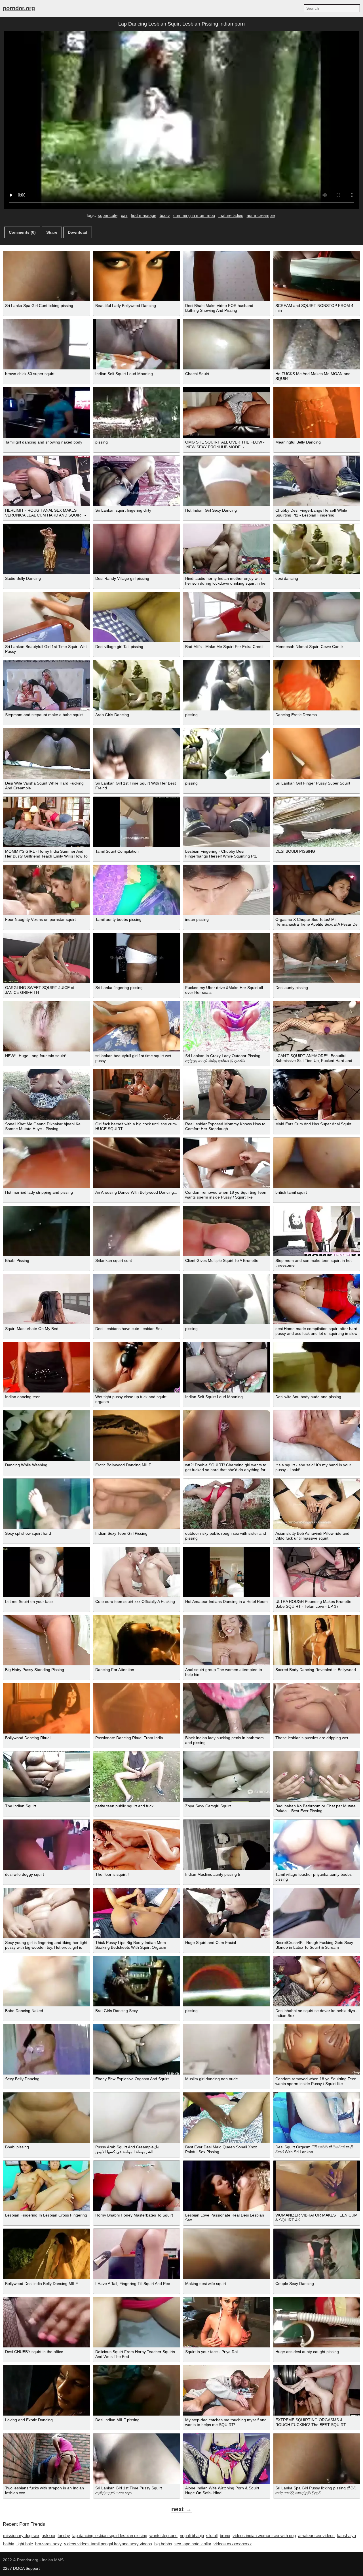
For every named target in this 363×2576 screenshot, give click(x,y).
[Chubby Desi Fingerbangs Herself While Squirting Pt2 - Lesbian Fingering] (317, 481)
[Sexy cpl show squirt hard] (47, 1504)
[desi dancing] (317, 549)
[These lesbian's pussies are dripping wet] (317, 1708)
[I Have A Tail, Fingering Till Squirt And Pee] (137, 2254)
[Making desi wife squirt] (227, 2254)
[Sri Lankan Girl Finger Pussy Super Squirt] (317, 753)
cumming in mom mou (194, 215)
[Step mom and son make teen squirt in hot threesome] (317, 1231)
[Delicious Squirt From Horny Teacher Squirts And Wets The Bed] (137, 2322)
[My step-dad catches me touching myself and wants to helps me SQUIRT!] (227, 2390)
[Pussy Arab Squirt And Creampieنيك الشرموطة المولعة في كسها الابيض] (137, 2118)
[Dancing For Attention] (137, 1640)
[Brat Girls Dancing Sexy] (137, 1981)
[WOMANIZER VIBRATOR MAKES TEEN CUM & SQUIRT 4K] (317, 2186)
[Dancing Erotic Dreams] (317, 685)
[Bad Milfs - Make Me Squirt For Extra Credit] (227, 617)
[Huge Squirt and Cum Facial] (227, 1913)
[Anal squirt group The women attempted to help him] (227, 1640)
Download (78, 232)
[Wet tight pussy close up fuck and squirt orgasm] (137, 1367)
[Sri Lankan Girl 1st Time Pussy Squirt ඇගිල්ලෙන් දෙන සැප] (137, 2459)
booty (165, 215)
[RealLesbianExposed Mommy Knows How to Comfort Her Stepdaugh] (227, 1094)
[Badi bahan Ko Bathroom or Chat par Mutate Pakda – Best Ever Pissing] (317, 1777)
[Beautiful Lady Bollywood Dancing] (137, 276)
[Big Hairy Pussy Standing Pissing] (47, 1640)
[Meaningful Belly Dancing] (317, 412)
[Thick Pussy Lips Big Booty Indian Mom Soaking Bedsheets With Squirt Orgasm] (137, 1913)
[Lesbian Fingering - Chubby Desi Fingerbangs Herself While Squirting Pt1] (227, 822)
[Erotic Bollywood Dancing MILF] (137, 1436)
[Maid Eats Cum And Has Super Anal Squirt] (317, 1094)
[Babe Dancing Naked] (47, 1981)
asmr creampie (261, 215)
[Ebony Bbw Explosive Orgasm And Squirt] (137, 2049)
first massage (144, 215)
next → (181, 2509)
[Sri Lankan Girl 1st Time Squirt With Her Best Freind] (137, 753)
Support (33, 2568)
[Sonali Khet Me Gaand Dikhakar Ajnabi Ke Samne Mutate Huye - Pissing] (47, 1094)
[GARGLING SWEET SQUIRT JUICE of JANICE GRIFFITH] (47, 958)
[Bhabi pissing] (47, 2118)
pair (124, 215)
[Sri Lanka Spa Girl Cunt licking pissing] (47, 276)
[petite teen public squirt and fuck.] (137, 1777)
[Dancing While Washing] (47, 1436)
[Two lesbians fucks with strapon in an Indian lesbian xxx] (47, 2459)
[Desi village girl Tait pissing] (137, 617)
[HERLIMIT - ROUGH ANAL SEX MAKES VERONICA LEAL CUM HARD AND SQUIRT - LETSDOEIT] (47, 481)
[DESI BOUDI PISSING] (317, 822)
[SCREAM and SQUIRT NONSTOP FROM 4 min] (317, 276)
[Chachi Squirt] (227, 344)
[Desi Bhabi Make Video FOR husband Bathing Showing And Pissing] (227, 276)
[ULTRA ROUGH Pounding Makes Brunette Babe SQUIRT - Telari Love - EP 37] (317, 1572)
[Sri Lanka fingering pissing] (137, 958)
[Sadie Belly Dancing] (47, 549)
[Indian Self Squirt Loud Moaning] (137, 344)
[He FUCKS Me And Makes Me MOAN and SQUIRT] (317, 344)
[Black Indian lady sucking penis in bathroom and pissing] (227, 1708)
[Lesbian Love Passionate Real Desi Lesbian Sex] (227, 2186)
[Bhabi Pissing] (47, 1231)
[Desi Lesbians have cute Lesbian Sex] (137, 1299)
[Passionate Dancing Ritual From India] (137, 1708)
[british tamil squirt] (317, 1163)
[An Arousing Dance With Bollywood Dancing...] (137, 1163)
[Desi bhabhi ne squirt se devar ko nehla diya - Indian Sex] (317, 1981)
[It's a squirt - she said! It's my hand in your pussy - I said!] (317, 1436)
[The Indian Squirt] (47, 1777)
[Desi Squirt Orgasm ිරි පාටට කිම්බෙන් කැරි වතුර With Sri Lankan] (317, 2118)
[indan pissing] (227, 890)
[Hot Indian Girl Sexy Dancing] (227, 481)
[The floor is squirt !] (137, 1845)
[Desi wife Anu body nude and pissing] (317, 1367)
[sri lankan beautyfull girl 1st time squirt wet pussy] (137, 1026)
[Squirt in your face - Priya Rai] (227, 2322)
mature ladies (231, 215)
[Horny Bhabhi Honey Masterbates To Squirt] (137, 2186)
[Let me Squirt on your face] (47, 1572)
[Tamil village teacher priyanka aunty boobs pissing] (317, 1845)
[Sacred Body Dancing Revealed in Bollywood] (317, 1640)
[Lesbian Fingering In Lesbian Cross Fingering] (47, 2186)
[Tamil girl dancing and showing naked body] (47, 412)
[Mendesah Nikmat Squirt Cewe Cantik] (317, 617)
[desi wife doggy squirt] (47, 1845)
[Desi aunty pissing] (317, 958)
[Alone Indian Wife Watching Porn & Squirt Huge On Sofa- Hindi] (227, 2459)
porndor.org (19, 8)
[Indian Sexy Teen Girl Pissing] (137, 1504)
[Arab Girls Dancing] (137, 685)
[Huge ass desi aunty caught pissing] (317, 2322)
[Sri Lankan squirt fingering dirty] (137, 481)
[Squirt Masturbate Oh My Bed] (47, 1299)
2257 (7, 2568)
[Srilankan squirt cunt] (137, 1231)
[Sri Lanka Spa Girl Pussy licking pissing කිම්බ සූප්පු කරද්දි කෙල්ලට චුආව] (317, 2459)
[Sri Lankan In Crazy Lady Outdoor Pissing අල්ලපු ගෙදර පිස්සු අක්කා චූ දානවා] (227, 1026)
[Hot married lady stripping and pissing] (47, 1163)
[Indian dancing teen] (47, 1367)
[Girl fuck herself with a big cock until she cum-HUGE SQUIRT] (137, 1094)
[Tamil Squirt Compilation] (137, 822)
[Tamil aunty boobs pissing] (137, 890)
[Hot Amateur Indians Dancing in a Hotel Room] (227, 1572)
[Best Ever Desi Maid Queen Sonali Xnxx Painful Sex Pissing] (227, 2118)
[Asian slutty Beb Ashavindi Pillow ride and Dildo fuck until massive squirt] (317, 1504)
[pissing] (137, 412)
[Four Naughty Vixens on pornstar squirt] (47, 890)
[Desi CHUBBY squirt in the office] (47, 2322)
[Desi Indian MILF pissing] (137, 2390)
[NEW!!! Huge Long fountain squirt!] (47, 1026)
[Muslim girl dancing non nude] (227, 2049)
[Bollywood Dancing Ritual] (47, 1708)
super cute (108, 215)
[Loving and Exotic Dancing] (47, 2390)
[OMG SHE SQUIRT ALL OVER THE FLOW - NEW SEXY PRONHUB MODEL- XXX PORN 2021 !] (227, 412)
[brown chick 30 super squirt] (47, 344)
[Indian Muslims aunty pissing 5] (227, 1845)
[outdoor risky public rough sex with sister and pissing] (227, 1504)
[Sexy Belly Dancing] (47, 2049)
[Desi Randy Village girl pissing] (137, 549)
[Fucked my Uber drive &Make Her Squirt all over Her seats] (227, 958)
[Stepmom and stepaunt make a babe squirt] (47, 685)
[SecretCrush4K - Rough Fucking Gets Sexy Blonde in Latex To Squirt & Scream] (317, 1913)
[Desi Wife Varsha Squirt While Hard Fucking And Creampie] (47, 753)
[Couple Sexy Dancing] (317, 2254)
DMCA (19, 2568)
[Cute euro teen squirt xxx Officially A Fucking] (137, 1572)
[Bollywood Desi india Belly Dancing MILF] (47, 2254)
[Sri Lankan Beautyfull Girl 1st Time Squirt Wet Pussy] (47, 617)
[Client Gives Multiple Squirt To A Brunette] (227, 1231)
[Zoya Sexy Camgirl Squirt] (227, 1777)
